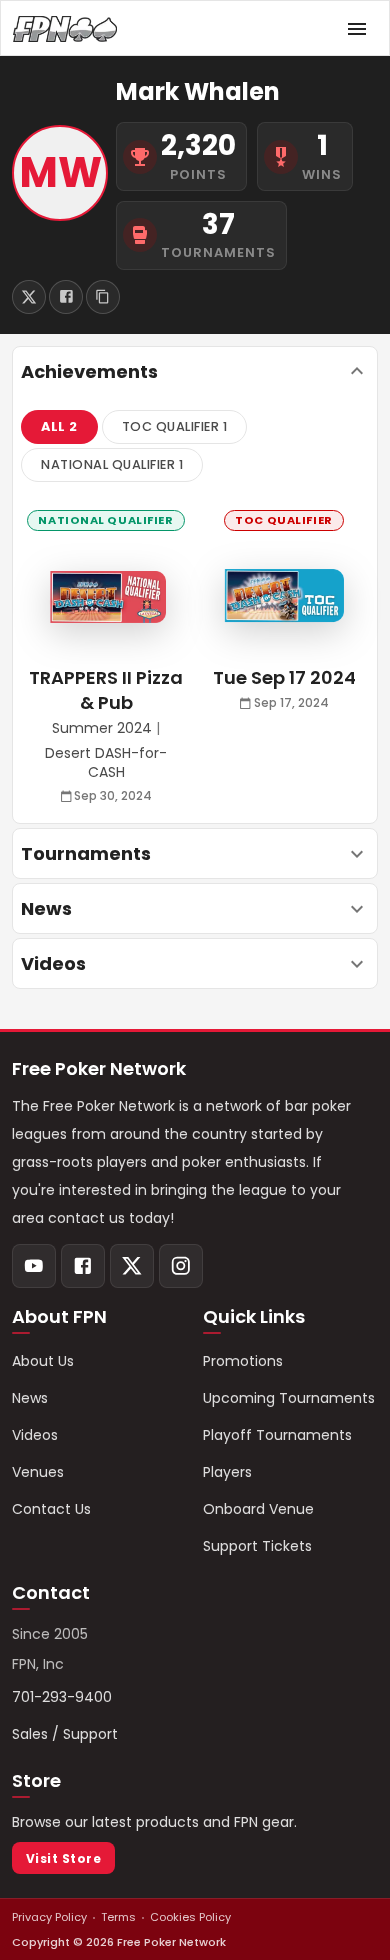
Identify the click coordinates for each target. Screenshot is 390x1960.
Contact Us (51, 1509)
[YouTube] (34, 1266)
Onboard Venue (258, 1509)
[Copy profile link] (103, 297)
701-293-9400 (62, 1697)
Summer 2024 (102, 728)
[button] (59, 427)
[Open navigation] (357, 29)
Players (227, 1472)
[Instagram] (181, 1266)
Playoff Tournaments (277, 1435)
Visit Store (63, 1858)
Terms (118, 1917)
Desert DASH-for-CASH (106, 763)
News (30, 1398)
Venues (38, 1472)
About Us (43, 1361)
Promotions (243, 1361)
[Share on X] (29, 297)
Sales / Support (65, 1734)
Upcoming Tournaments (289, 1398)
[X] (132, 1266)
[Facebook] (83, 1266)
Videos (35, 1435)
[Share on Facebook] (66, 297)
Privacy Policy (49, 1917)
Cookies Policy (190, 1917)
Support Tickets (257, 1546)
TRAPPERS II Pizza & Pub (106, 690)
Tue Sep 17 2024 (284, 677)
